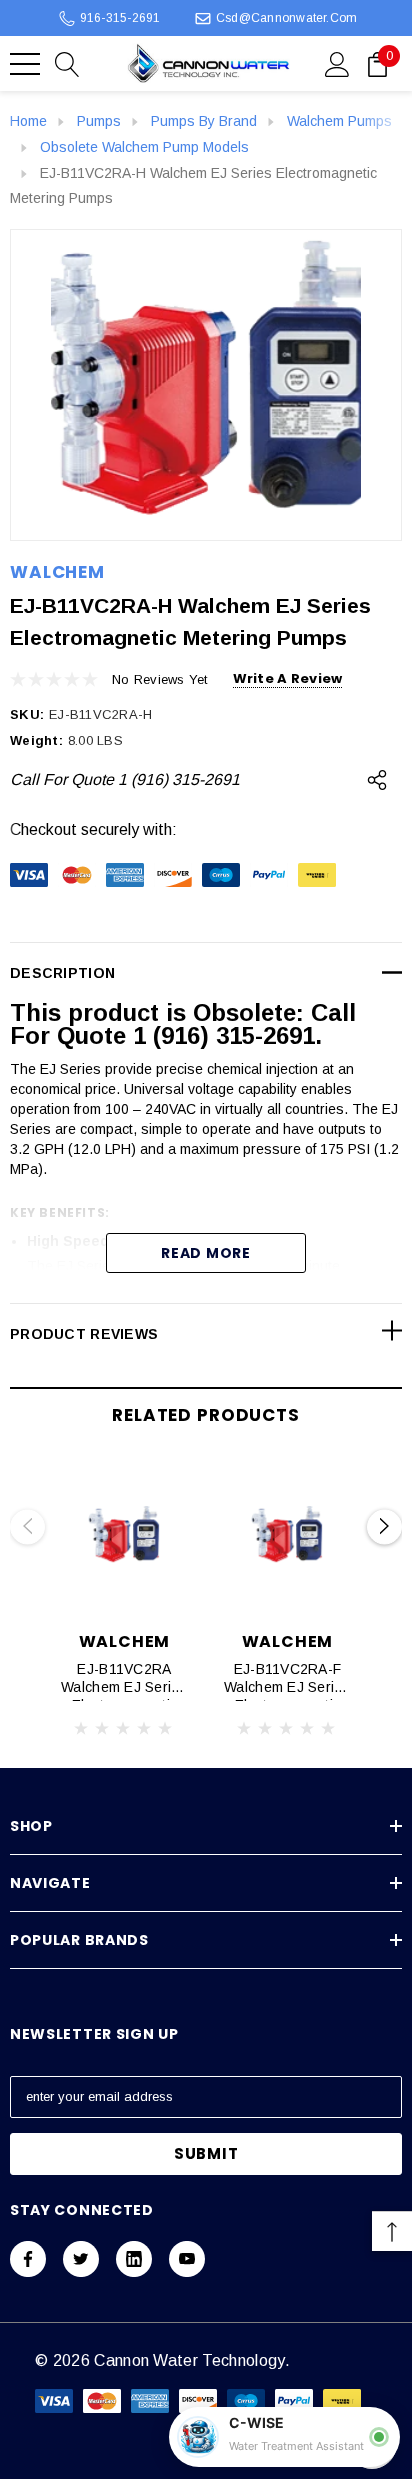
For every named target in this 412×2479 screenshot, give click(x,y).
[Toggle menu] (25, 64)
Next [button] (384, 1526)
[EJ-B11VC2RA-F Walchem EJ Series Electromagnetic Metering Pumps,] (287, 1536)
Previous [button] (27, 1526)
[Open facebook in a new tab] (28, 2259)
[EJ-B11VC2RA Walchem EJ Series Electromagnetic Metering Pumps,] (124, 1536)
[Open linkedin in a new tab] (134, 2259)
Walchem (57, 572)
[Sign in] (337, 63)
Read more (205, 1253)
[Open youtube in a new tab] (187, 2259)
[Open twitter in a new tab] (81, 2259)
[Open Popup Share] (377, 780)
